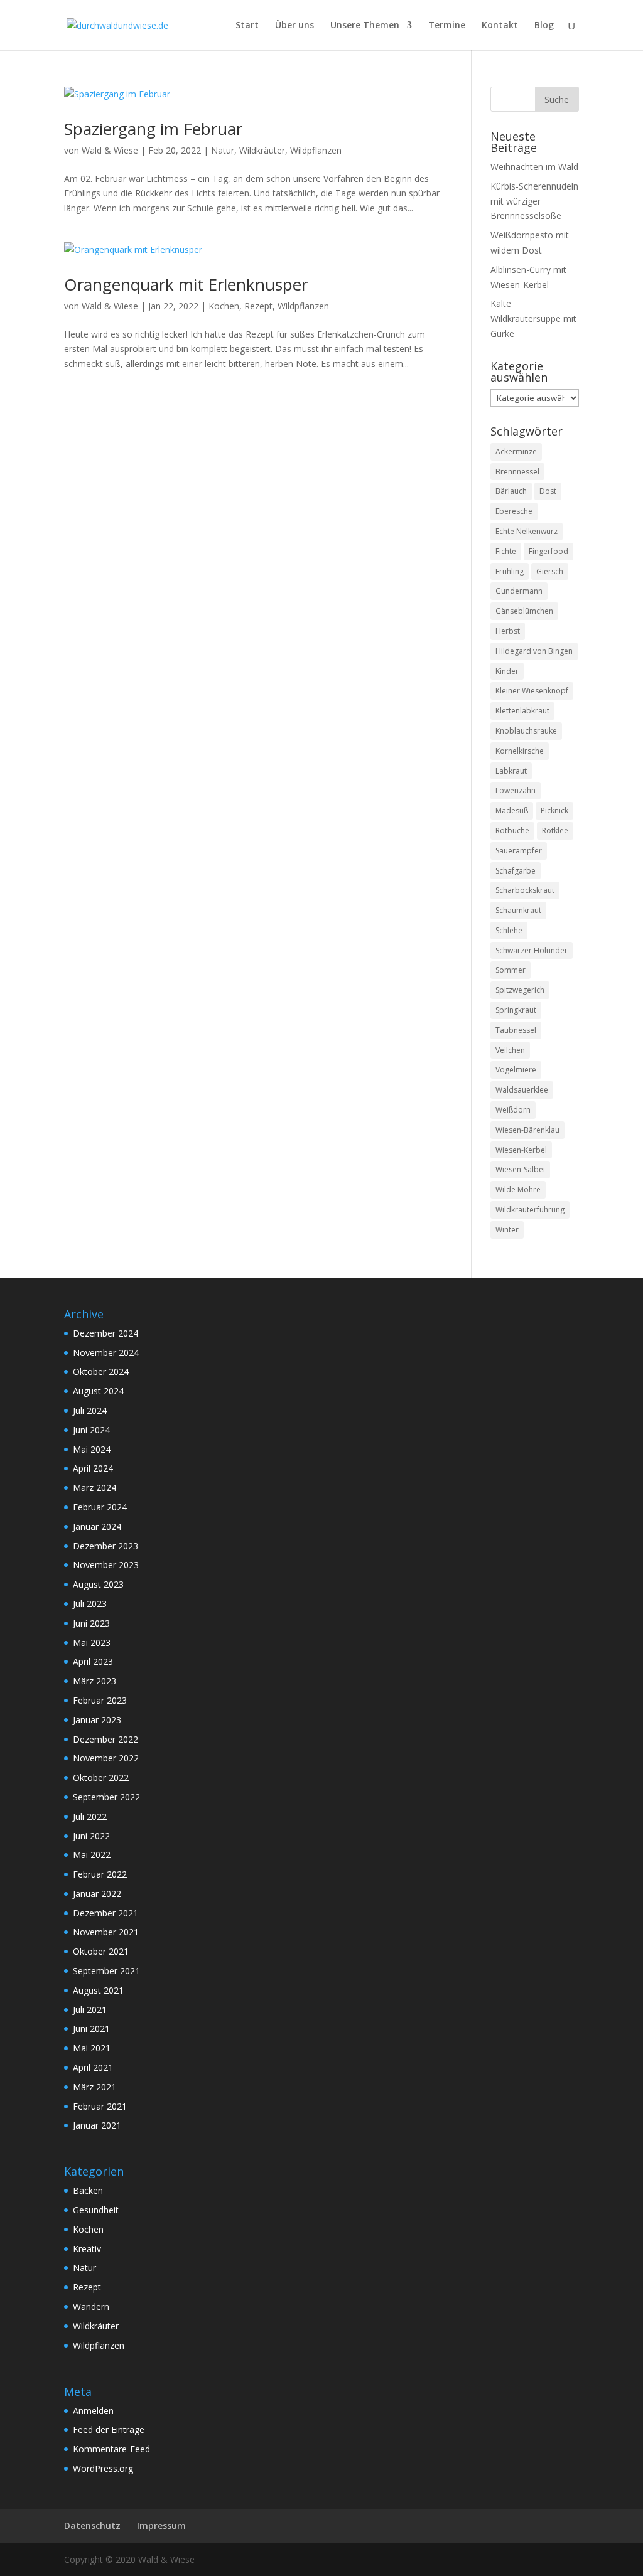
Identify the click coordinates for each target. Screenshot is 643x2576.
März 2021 (95, 2087)
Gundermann (519, 591)
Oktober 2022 (101, 1777)
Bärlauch (511, 491)
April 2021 (93, 2067)
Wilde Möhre (518, 1189)
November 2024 (106, 1353)
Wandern (91, 2306)
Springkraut (516, 1010)
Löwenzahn (516, 790)
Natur (223, 150)
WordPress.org (103, 2468)
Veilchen (510, 1050)
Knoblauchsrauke (526, 731)
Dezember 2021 (105, 1913)
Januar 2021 (97, 2125)
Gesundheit (96, 2210)
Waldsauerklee (522, 1090)
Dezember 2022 (105, 1739)
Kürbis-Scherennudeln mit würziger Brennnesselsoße (534, 201)
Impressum (161, 2525)
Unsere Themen (365, 26)
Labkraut (511, 771)
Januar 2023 (97, 1720)
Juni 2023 (91, 1623)
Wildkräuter (262, 150)
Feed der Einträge (109, 2429)
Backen (88, 2190)
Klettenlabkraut (522, 711)
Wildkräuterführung (530, 1210)
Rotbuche (512, 831)
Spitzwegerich (520, 990)
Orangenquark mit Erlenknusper (186, 284)
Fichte (506, 551)
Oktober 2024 (101, 1371)
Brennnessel (517, 472)
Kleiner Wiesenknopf (532, 691)
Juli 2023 (90, 1604)
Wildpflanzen (316, 150)
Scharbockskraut (525, 890)
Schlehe (509, 930)
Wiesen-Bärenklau (527, 1130)
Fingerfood (548, 551)
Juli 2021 (90, 2010)
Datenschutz (92, 2525)
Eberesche (514, 511)
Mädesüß (512, 810)
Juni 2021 (91, 2028)
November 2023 (106, 1565)
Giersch (550, 571)
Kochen (224, 306)
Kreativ (87, 2249)
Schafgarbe (516, 871)
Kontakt (500, 26)
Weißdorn (513, 1110)
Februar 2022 (100, 1874)
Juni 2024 (91, 1430)
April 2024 (93, 1468)
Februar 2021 (100, 2106)
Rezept (258, 306)
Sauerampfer (519, 851)
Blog (544, 26)
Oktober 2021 (101, 1951)
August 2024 (98, 1391)
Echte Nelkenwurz (527, 531)
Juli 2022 (90, 1816)
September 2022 (106, 1797)
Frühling (510, 571)
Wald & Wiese (110, 150)
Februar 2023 (100, 1700)
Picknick (554, 810)
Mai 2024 (92, 1449)
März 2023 (95, 1681)
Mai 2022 (92, 1855)
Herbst (508, 631)
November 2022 (106, 1758)
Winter (507, 1230)
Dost (548, 491)
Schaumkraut (518, 910)
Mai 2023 (92, 1643)
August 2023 (98, 1584)
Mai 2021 (92, 2048)
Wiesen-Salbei (520, 1169)
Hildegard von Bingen (534, 651)
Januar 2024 (97, 1526)
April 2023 (93, 1661)
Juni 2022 (91, 1836)
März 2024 (95, 1488)
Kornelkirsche (520, 751)
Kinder (507, 671)
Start (247, 26)
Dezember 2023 (105, 1546)
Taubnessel (516, 1030)
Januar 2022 (97, 1894)
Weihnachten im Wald (534, 167)
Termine (447, 26)
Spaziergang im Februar (153, 129)
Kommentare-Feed (111, 2449)
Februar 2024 (100, 1507)
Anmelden (93, 2411)
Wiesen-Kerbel (521, 1150)
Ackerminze (516, 452)
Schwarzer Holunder (532, 950)
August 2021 (98, 1990)
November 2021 (106, 1932)
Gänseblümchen (524, 611)
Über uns (294, 26)
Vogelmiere (516, 1070)
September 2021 (106, 1971)
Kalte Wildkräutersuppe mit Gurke (533, 318)
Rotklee (555, 831)
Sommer (511, 970)
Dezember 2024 (105, 1333)
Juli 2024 (90, 1410)
